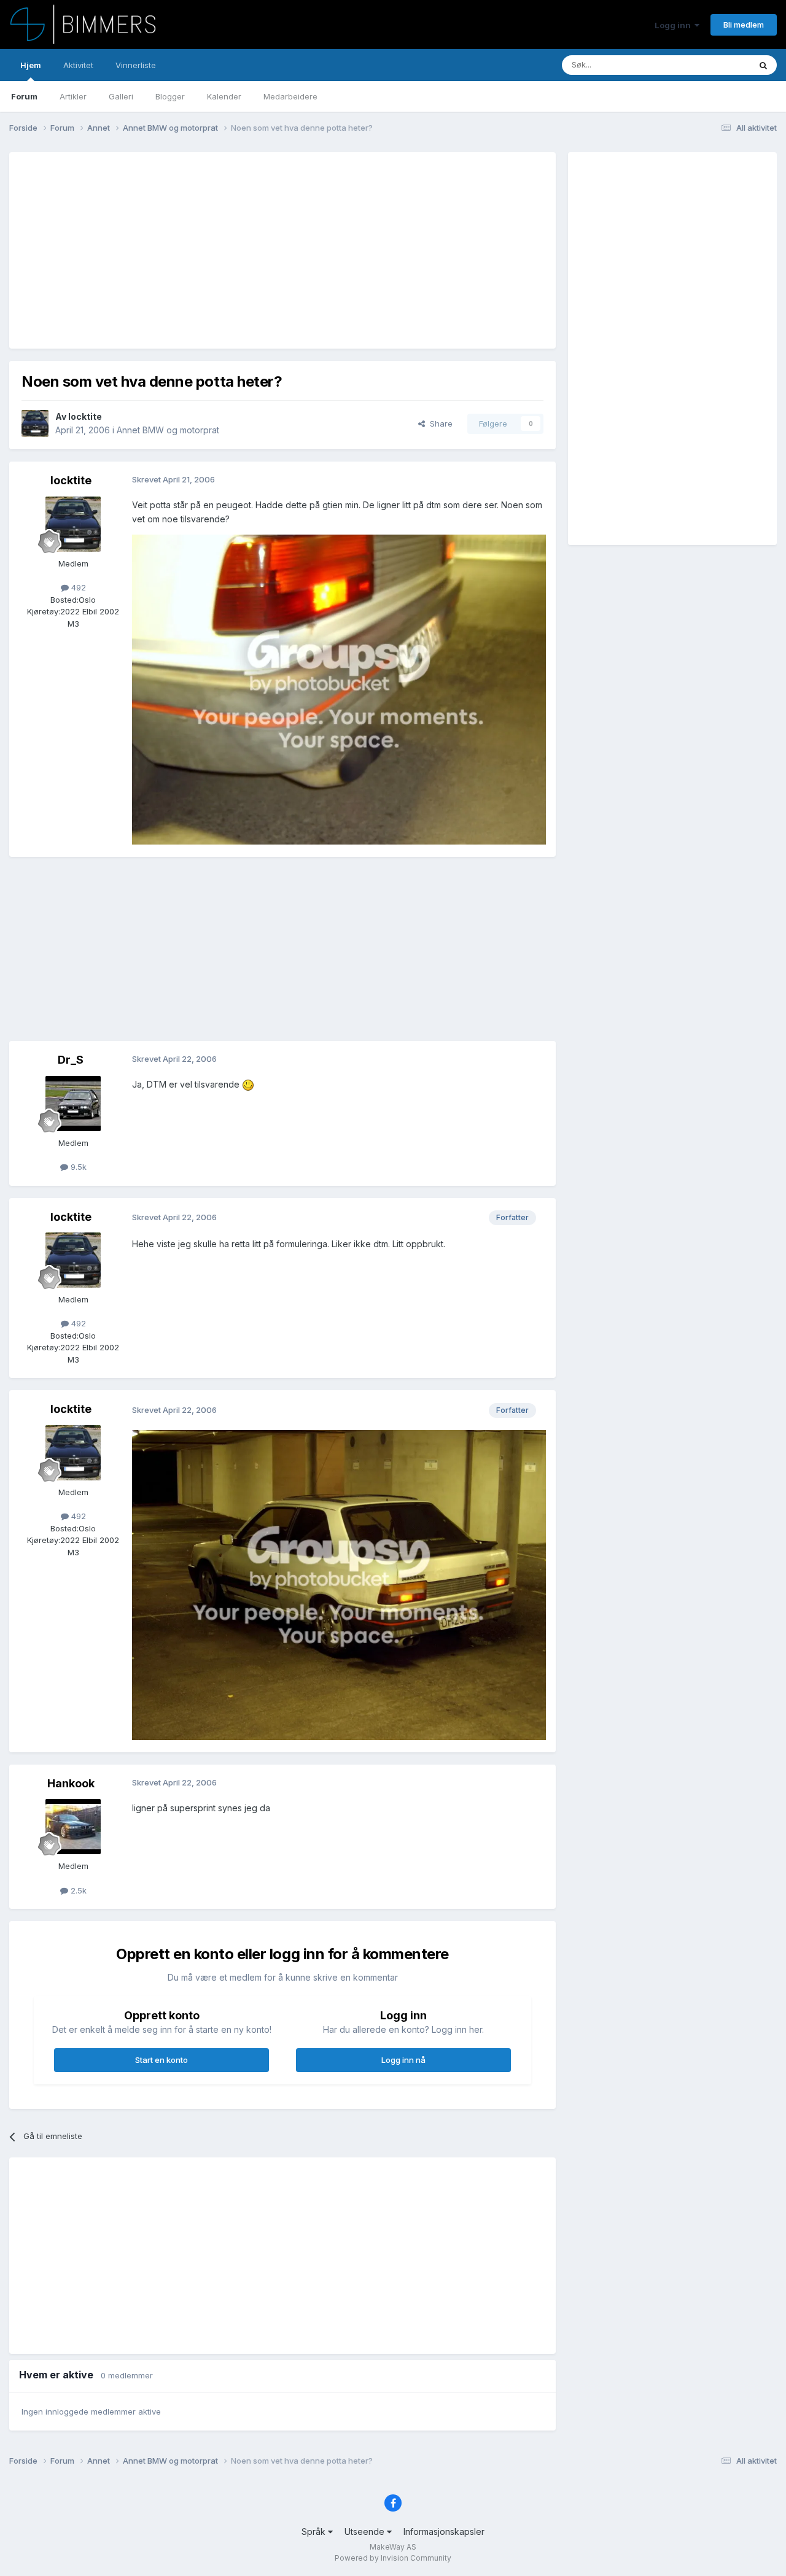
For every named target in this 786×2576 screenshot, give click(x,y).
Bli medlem (744, 25)
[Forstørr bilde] (339, 689)
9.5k (77, 1167)
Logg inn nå (403, 2060)
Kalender (224, 96)
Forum (24, 96)
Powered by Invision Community (393, 2558)
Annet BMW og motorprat (168, 430)
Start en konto (161, 2060)
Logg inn (675, 25)
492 (77, 587)
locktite (85, 416)
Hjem (31, 65)
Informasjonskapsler (444, 2532)
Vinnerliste (136, 65)
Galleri (121, 96)
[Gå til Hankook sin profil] (73, 1827)
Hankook (71, 1783)
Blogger (170, 96)
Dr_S (71, 1060)
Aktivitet (78, 65)
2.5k (77, 1890)
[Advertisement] (245, 250)
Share (439, 424)
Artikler (73, 96)
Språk (315, 2532)
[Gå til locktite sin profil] (35, 424)
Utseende (366, 2532)
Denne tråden (709, 65)
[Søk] (763, 65)
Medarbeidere (290, 96)
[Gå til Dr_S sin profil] (73, 1104)
